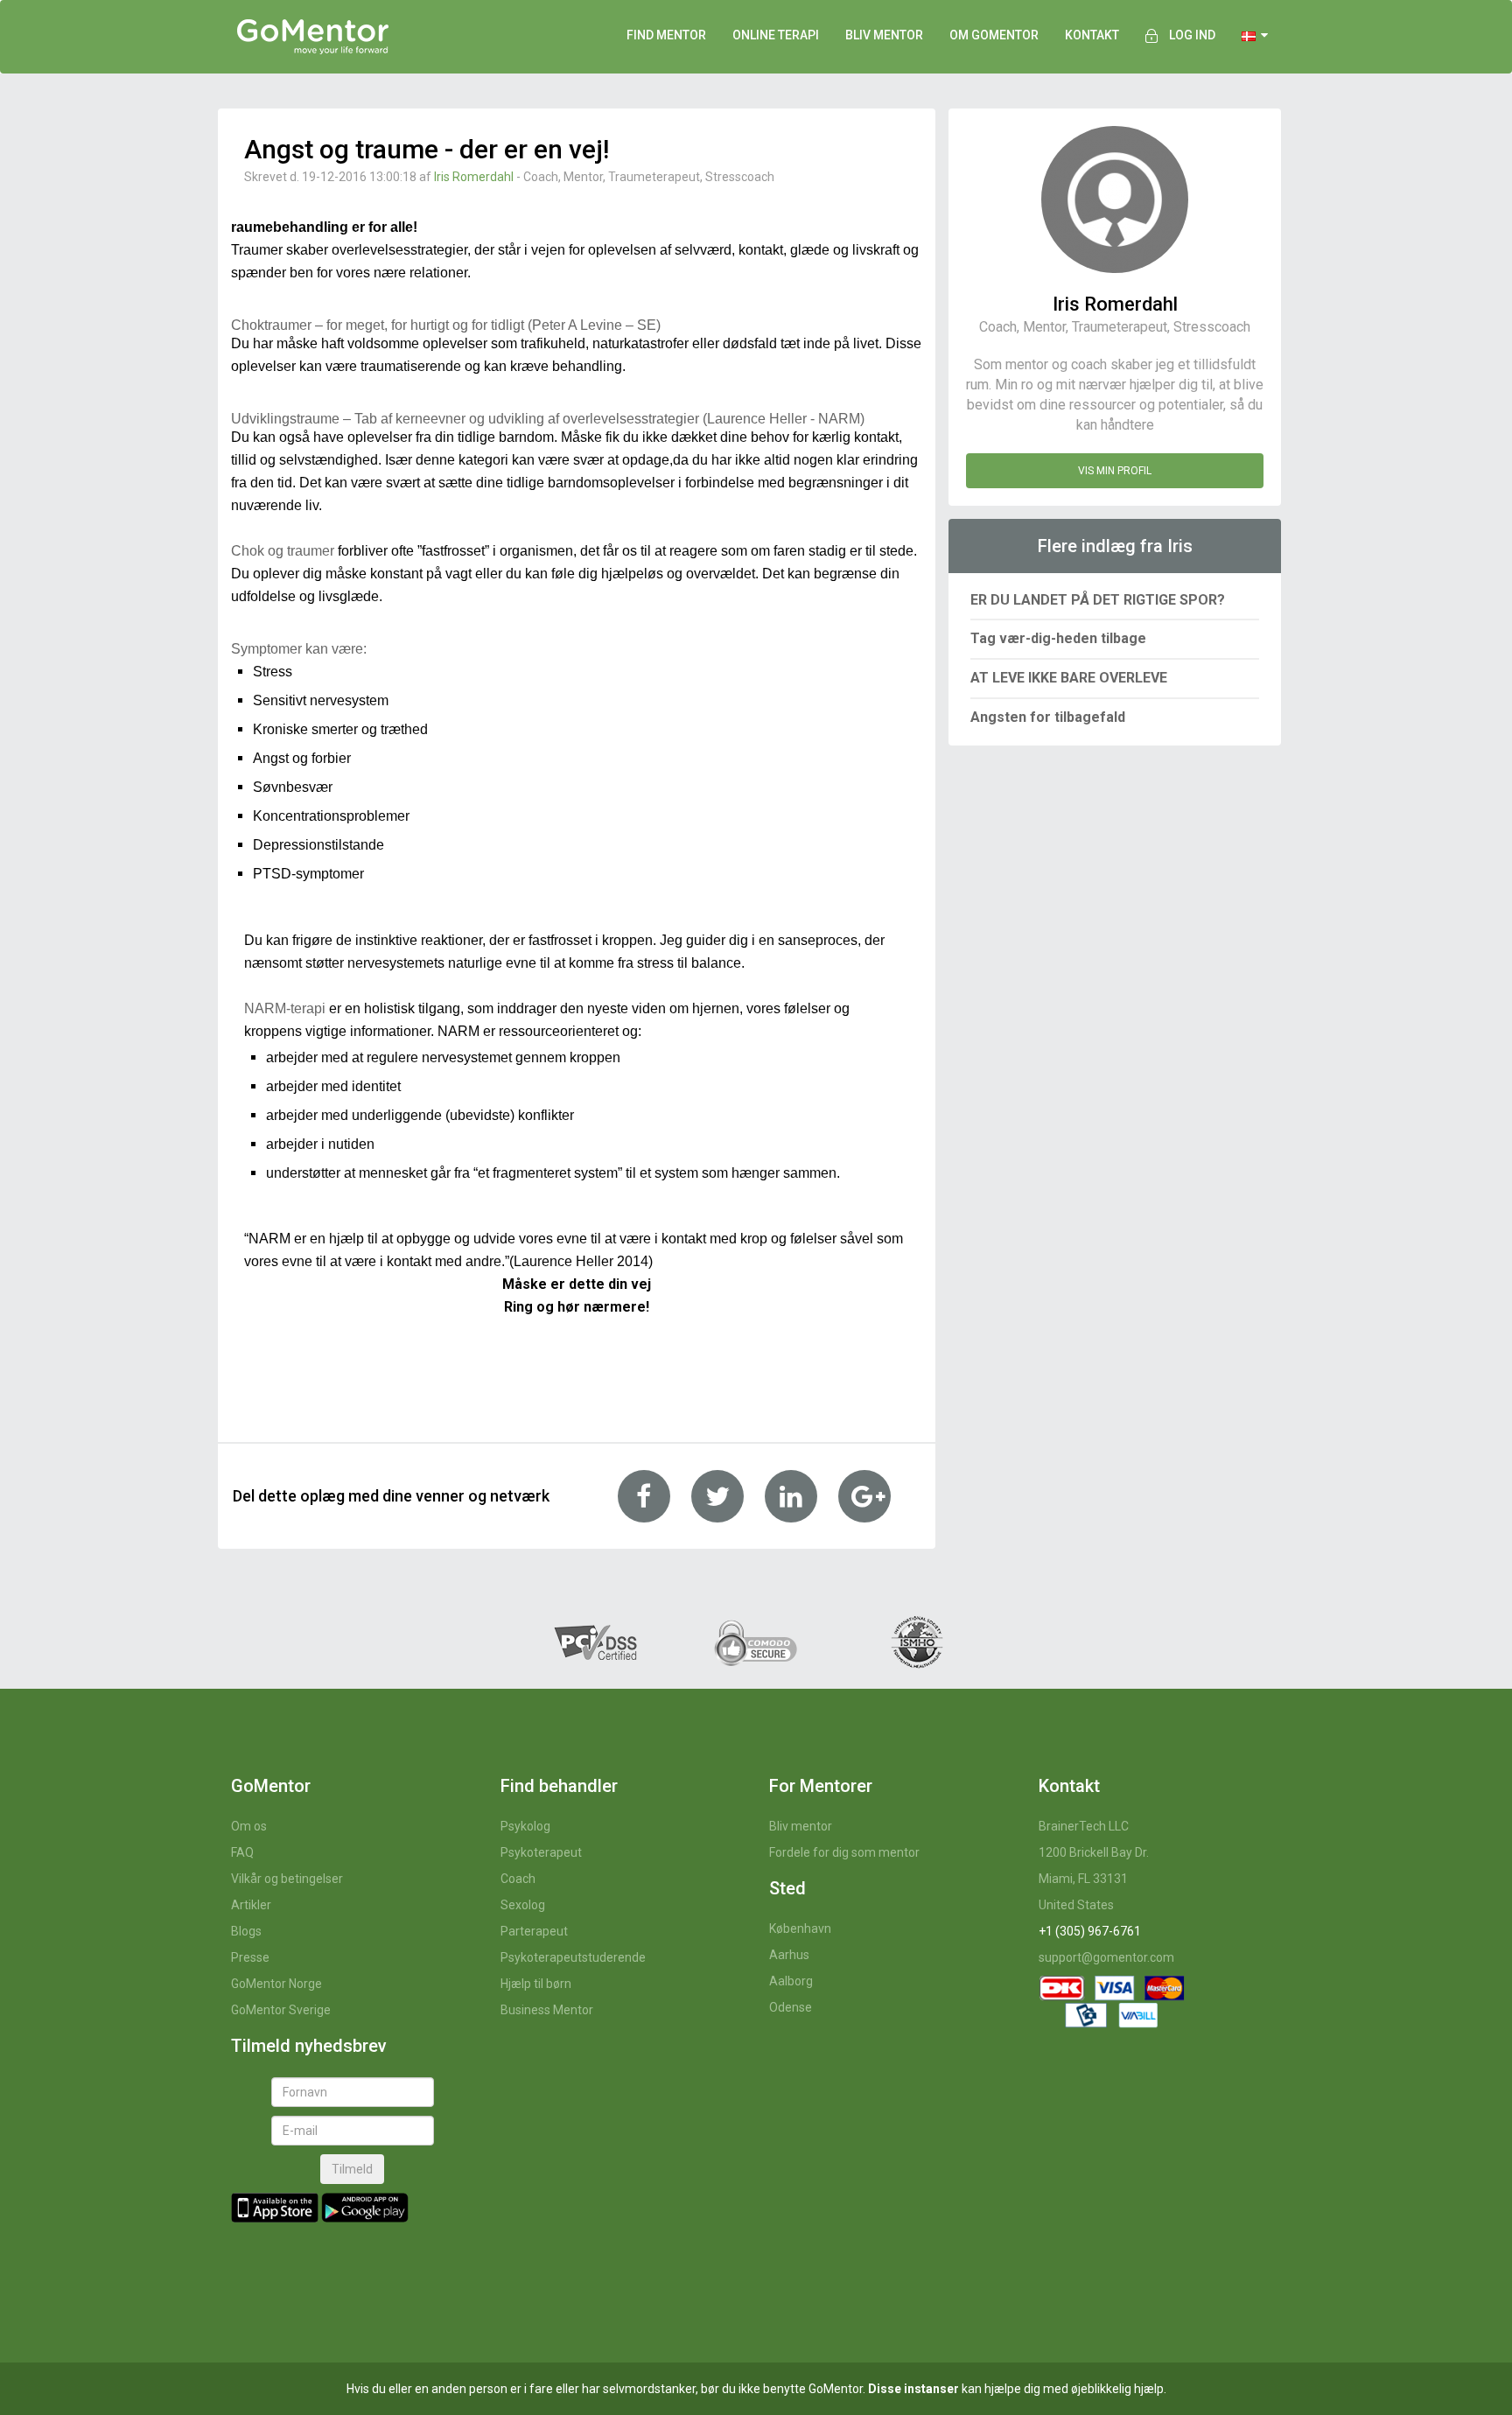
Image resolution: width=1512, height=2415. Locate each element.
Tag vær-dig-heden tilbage (1058, 638)
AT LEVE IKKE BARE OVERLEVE (1069, 678)
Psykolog (525, 1826)
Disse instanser (913, 2389)
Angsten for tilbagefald (1048, 717)
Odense (791, 2007)
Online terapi (776, 35)
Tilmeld (352, 2169)
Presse (250, 1957)
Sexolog (523, 1905)
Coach (518, 1879)
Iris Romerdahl (474, 177)
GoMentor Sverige (281, 2010)
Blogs (246, 1931)
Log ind (1192, 35)
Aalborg (791, 1981)
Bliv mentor (801, 1826)
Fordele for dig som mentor (844, 1852)
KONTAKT (1092, 35)
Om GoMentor (994, 35)
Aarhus (789, 1955)
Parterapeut (534, 1931)
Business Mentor (547, 2010)
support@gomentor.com (1106, 1957)
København (800, 1928)
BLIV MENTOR (884, 35)
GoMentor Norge (276, 1984)
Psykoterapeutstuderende (573, 1957)
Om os (249, 1826)
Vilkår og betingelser (287, 1879)
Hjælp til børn (536, 1984)
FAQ (242, 1852)
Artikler (251, 1905)
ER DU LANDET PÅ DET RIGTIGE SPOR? (1098, 600)
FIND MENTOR (666, 35)
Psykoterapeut (541, 1852)
